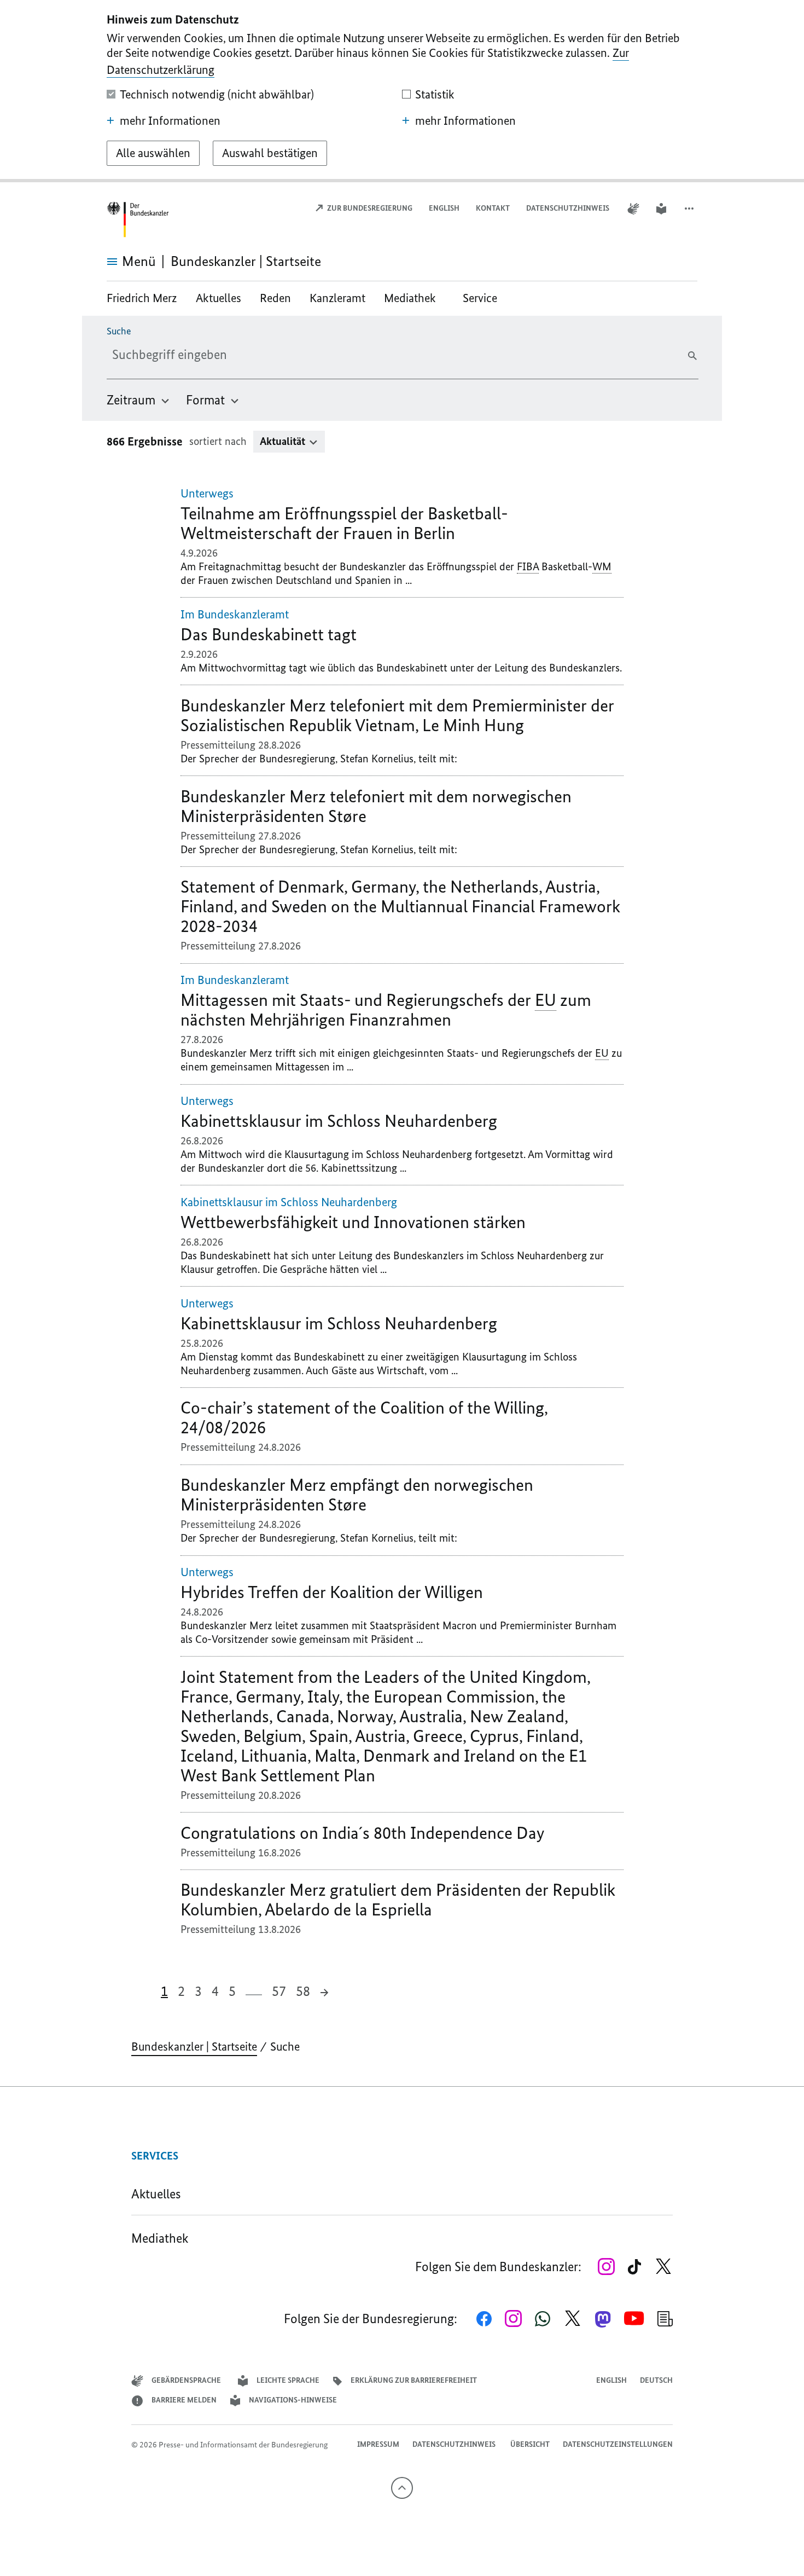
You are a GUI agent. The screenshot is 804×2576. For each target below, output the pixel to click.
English (444, 208)
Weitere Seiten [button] (254, 1990)
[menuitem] (139, 400)
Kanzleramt (337, 298)
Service (480, 298)
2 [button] (181, 1991)
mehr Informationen (170, 121)
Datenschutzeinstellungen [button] (618, 2444)
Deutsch (656, 2380)
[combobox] (198, 355)
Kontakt (493, 208)
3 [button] (198, 1991)
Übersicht (530, 2444)
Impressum (378, 2444)
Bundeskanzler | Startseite (194, 2047)
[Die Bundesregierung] (139, 220)
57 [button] (279, 1991)
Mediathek (414, 298)
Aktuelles (219, 298)
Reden (275, 298)
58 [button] (303, 1991)
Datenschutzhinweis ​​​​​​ (569, 208)
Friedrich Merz (143, 298)
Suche (119, 331)
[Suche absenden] (692, 356)
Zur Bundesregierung (369, 208)
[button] (690, 209)
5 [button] (232, 1991)
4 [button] (215, 1991)
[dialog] (402, 91)
